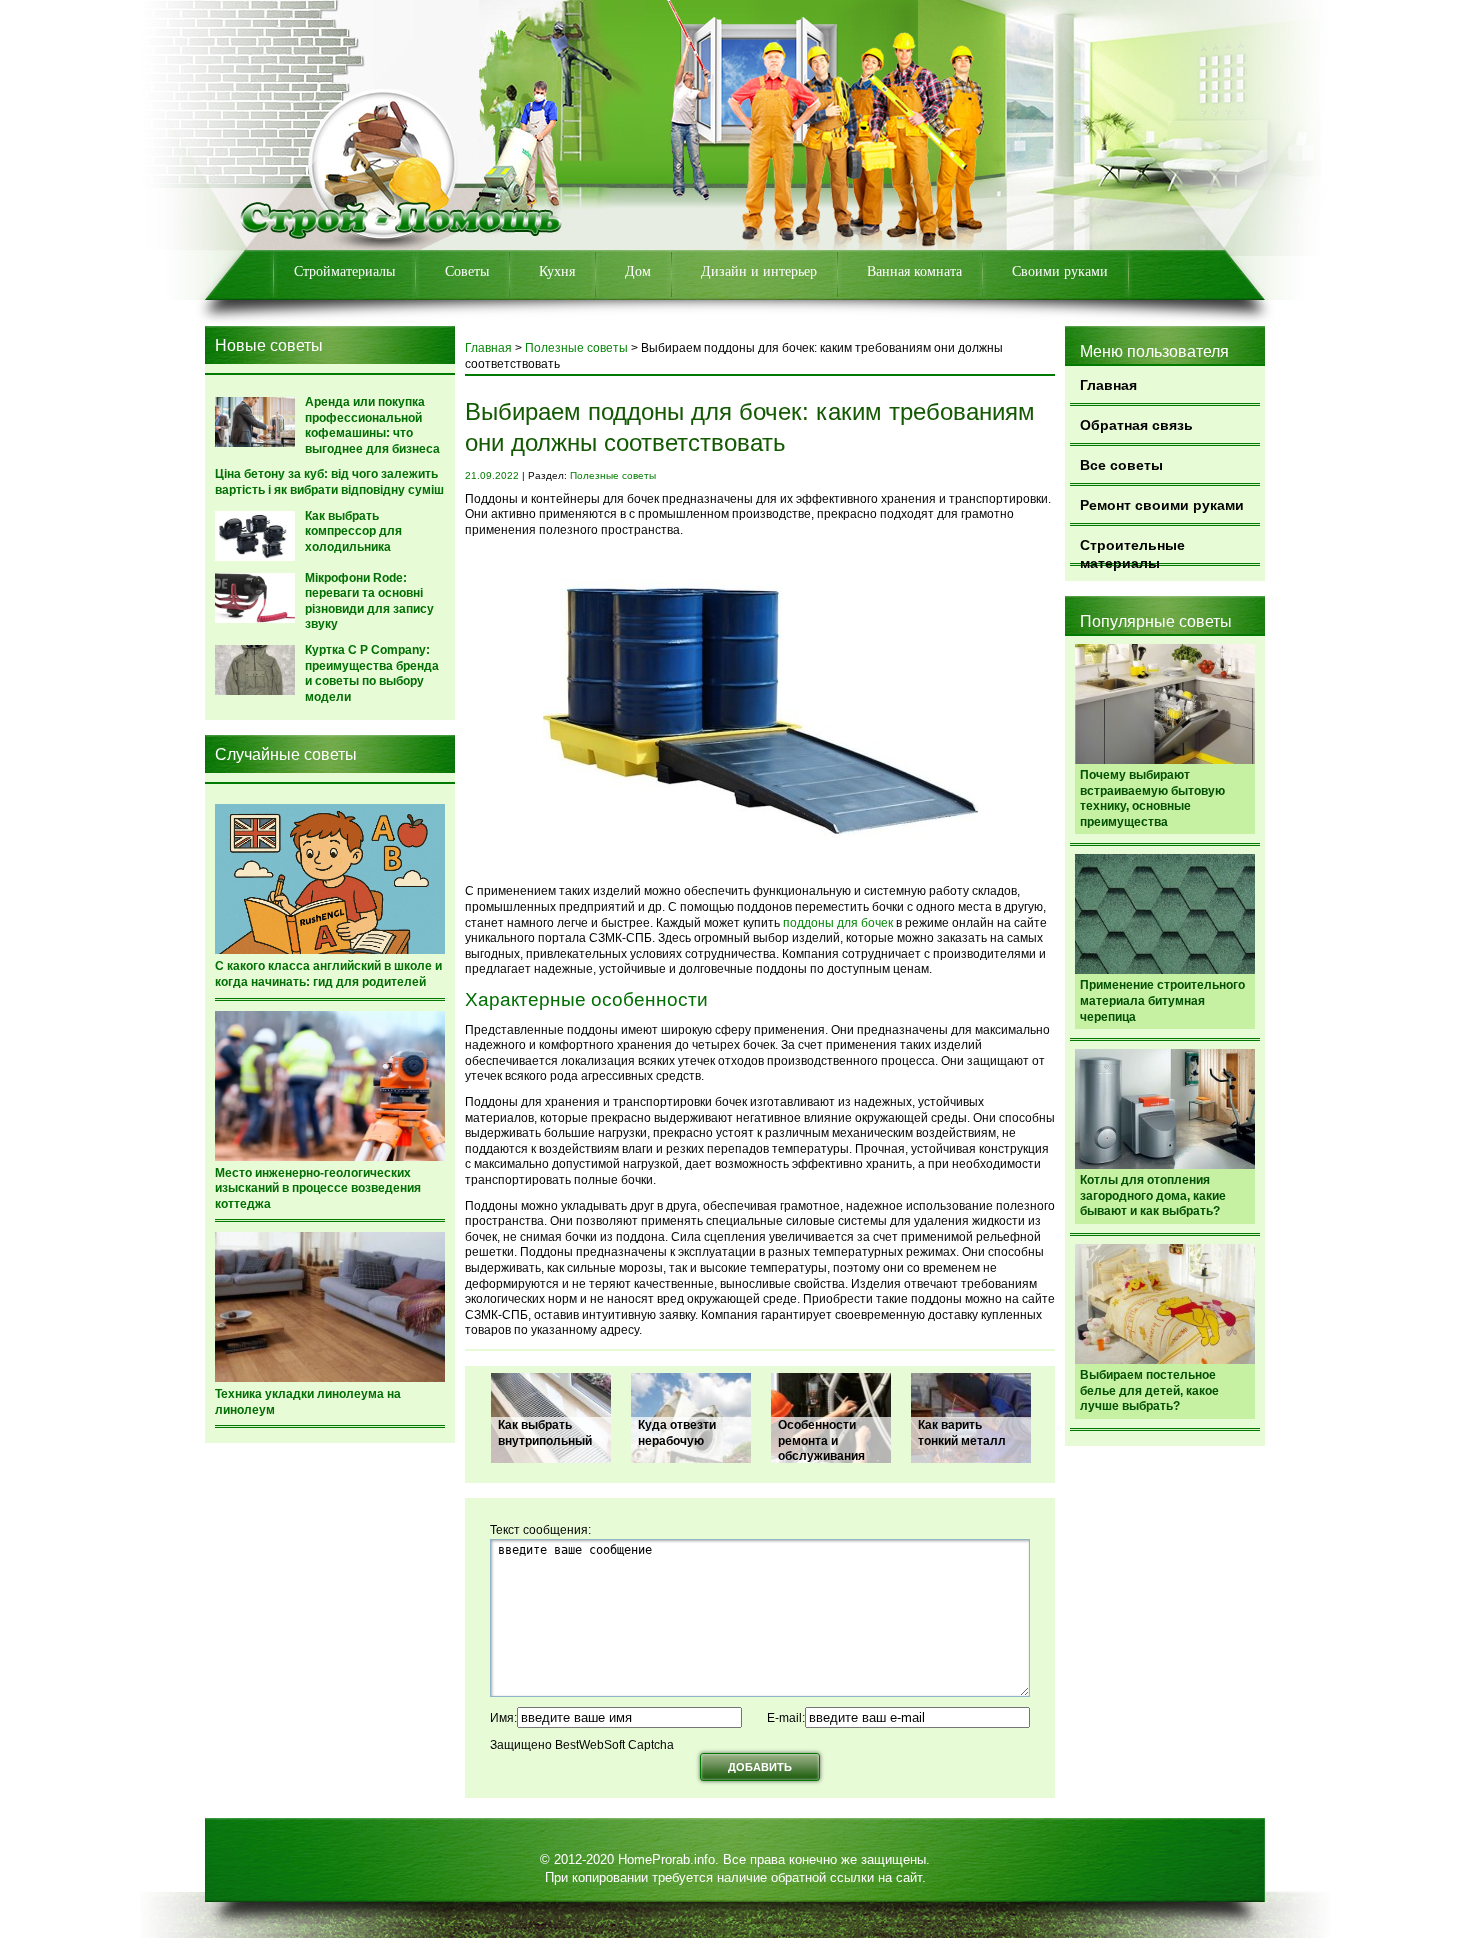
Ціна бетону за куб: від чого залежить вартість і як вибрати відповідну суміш (329, 482)
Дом (638, 271)
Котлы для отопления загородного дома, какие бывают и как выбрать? (1153, 1195)
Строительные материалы (1132, 551)
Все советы (1121, 465)
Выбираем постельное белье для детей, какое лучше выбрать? (1149, 1390)
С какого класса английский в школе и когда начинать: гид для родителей (328, 974)
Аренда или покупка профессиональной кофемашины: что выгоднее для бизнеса (372, 425)
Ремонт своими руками (1162, 505)
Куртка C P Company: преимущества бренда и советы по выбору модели (372, 673)
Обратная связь (1136, 425)
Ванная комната (914, 271)
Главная (1108, 385)
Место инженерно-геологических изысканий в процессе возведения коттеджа (318, 1188)
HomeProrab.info (666, 1859)
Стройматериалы (344, 271)
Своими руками (1060, 271)
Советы (467, 271)
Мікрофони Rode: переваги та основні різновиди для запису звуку (369, 601)
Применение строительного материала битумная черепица (1162, 1000)
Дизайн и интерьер (759, 271)
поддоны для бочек (838, 923)
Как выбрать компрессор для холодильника (353, 531)
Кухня (557, 271)
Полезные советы (576, 348)
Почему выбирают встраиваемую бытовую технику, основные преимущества (1152, 798)
